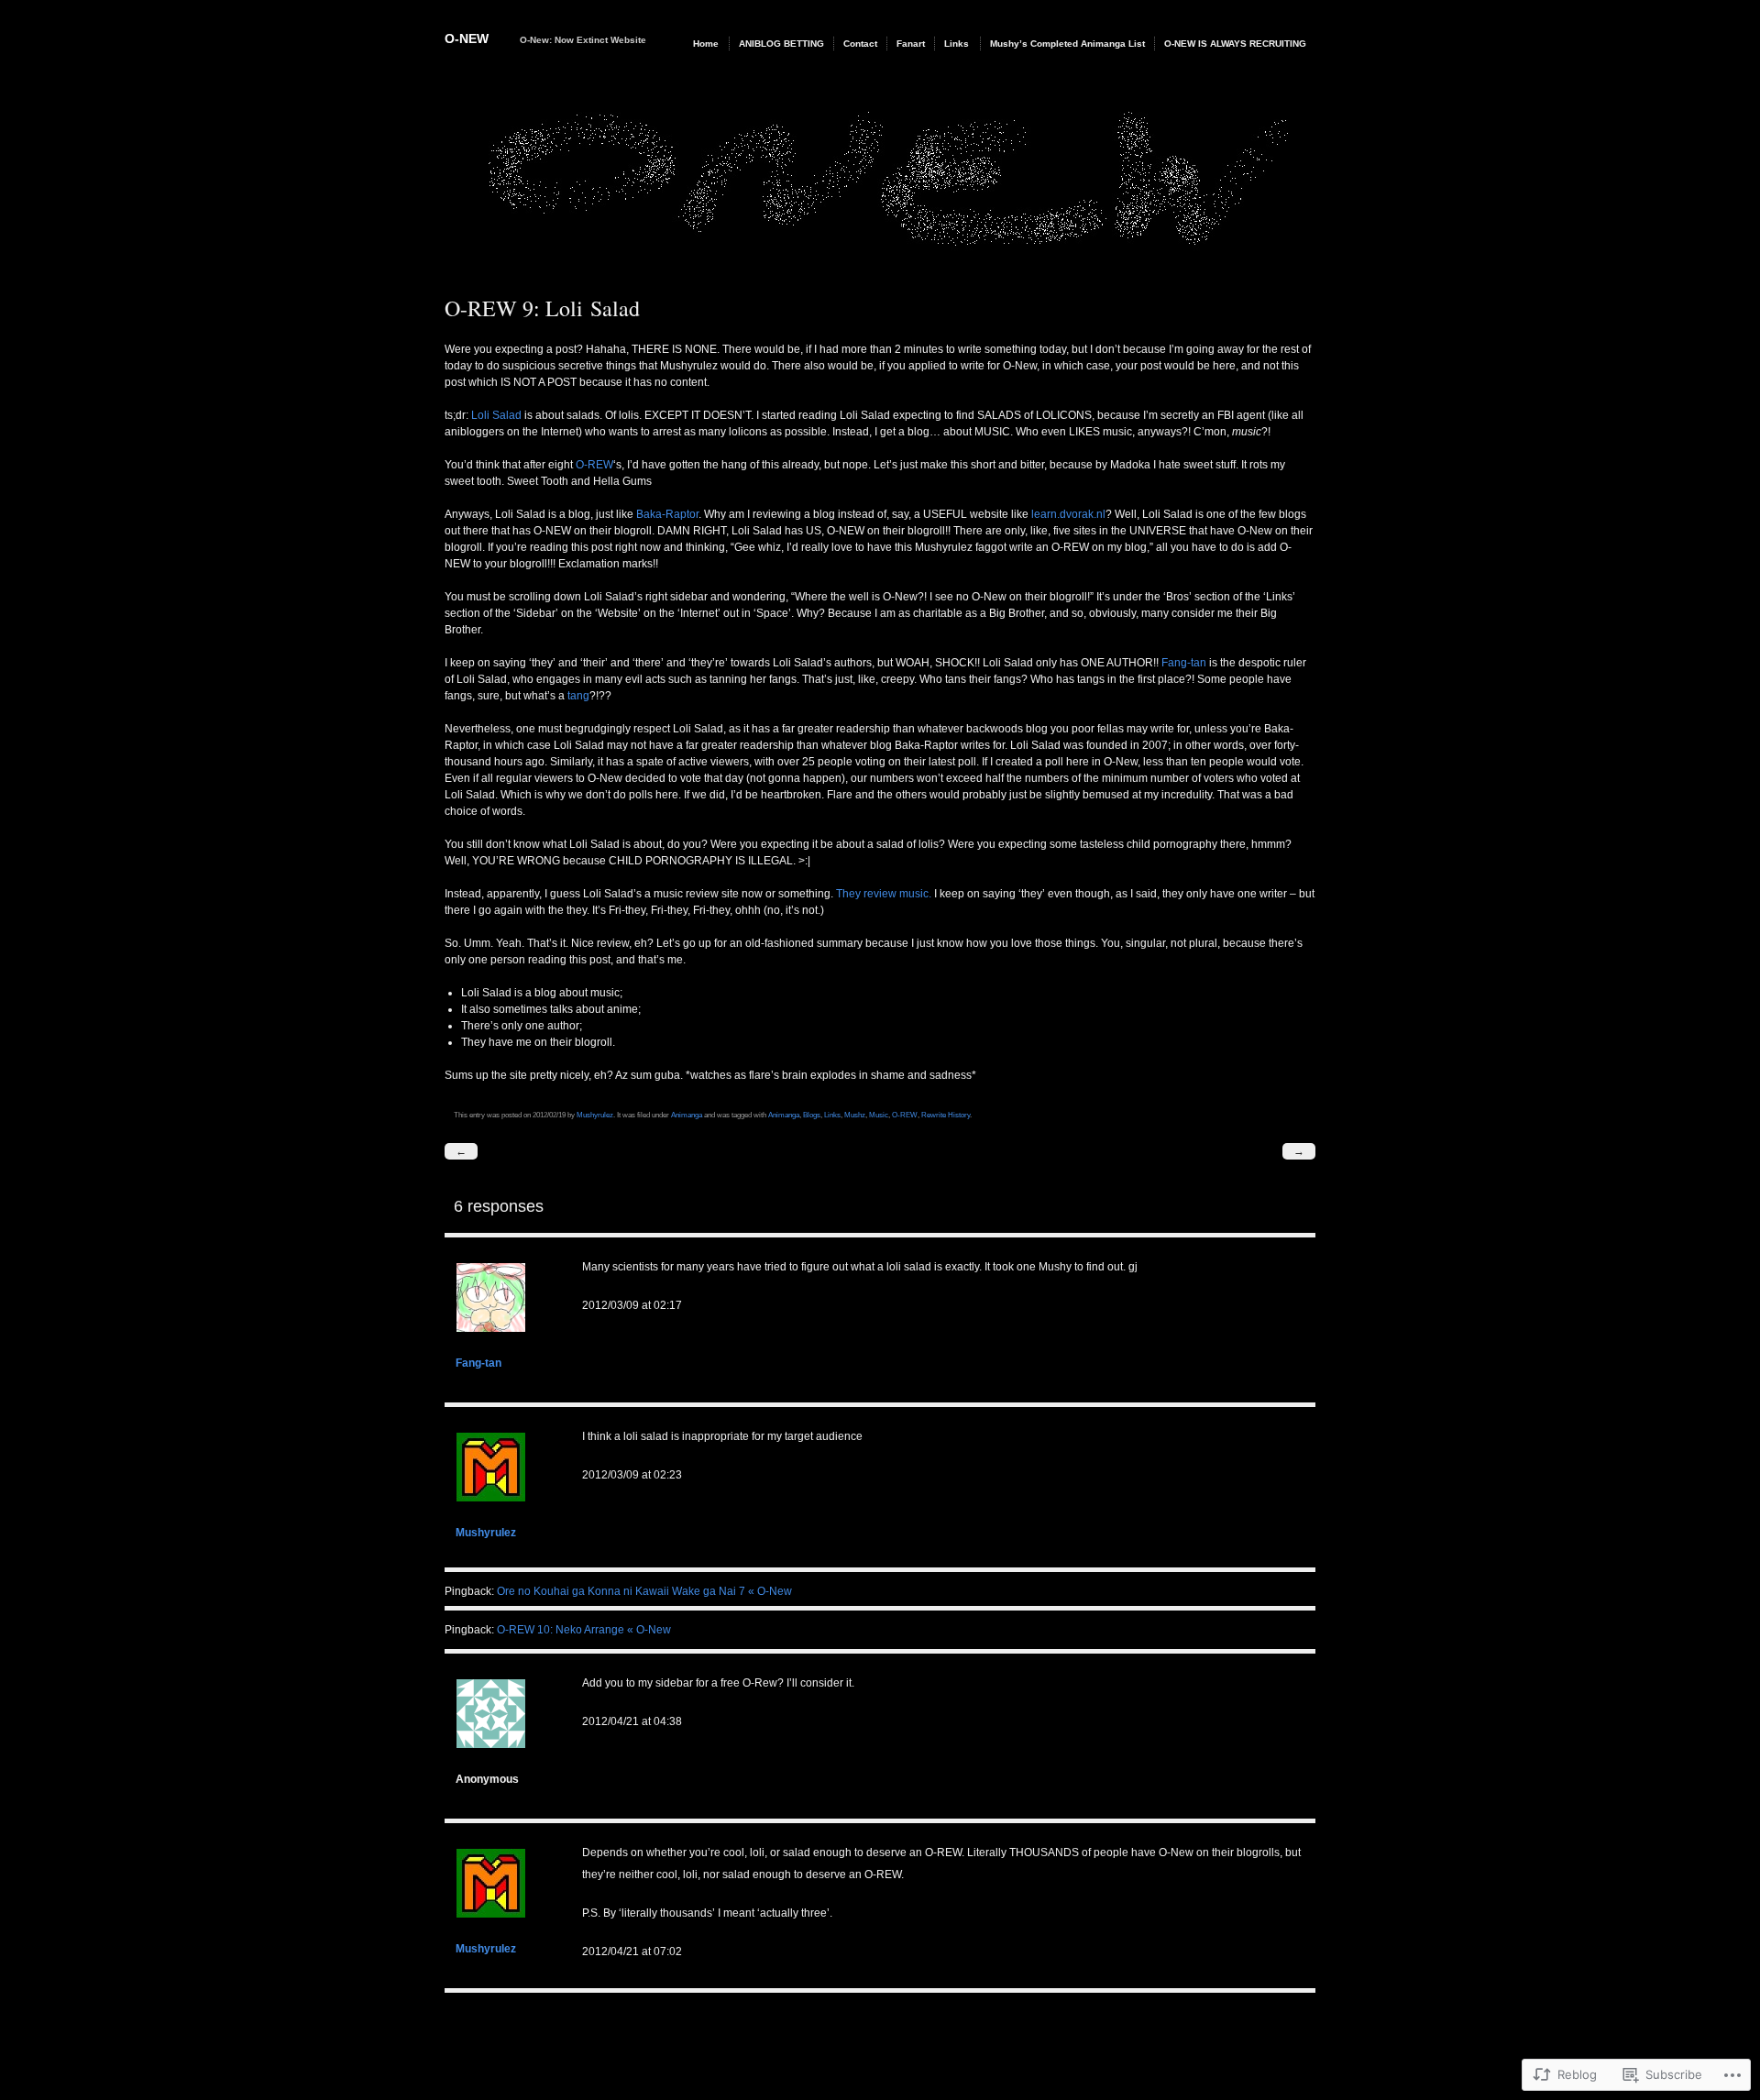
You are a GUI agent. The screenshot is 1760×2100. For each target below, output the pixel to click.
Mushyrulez (595, 1115)
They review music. (884, 894)
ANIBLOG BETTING (781, 44)
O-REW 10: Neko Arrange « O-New (584, 1630)
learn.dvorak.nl (1068, 514)
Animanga (687, 1115)
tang (578, 696)
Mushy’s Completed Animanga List (1067, 44)
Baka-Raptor (667, 514)
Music (879, 1115)
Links (957, 44)
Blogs (812, 1115)
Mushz (855, 1115)
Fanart (911, 44)
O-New (467, 38)
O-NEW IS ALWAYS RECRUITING (1235, 44)
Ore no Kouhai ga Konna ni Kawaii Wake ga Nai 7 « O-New (644, 1591)
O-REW (594, 465)
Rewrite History (946, 1115)
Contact (860, 44)
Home (706, 44)
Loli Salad (496, 415)
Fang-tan (1184, 663)
